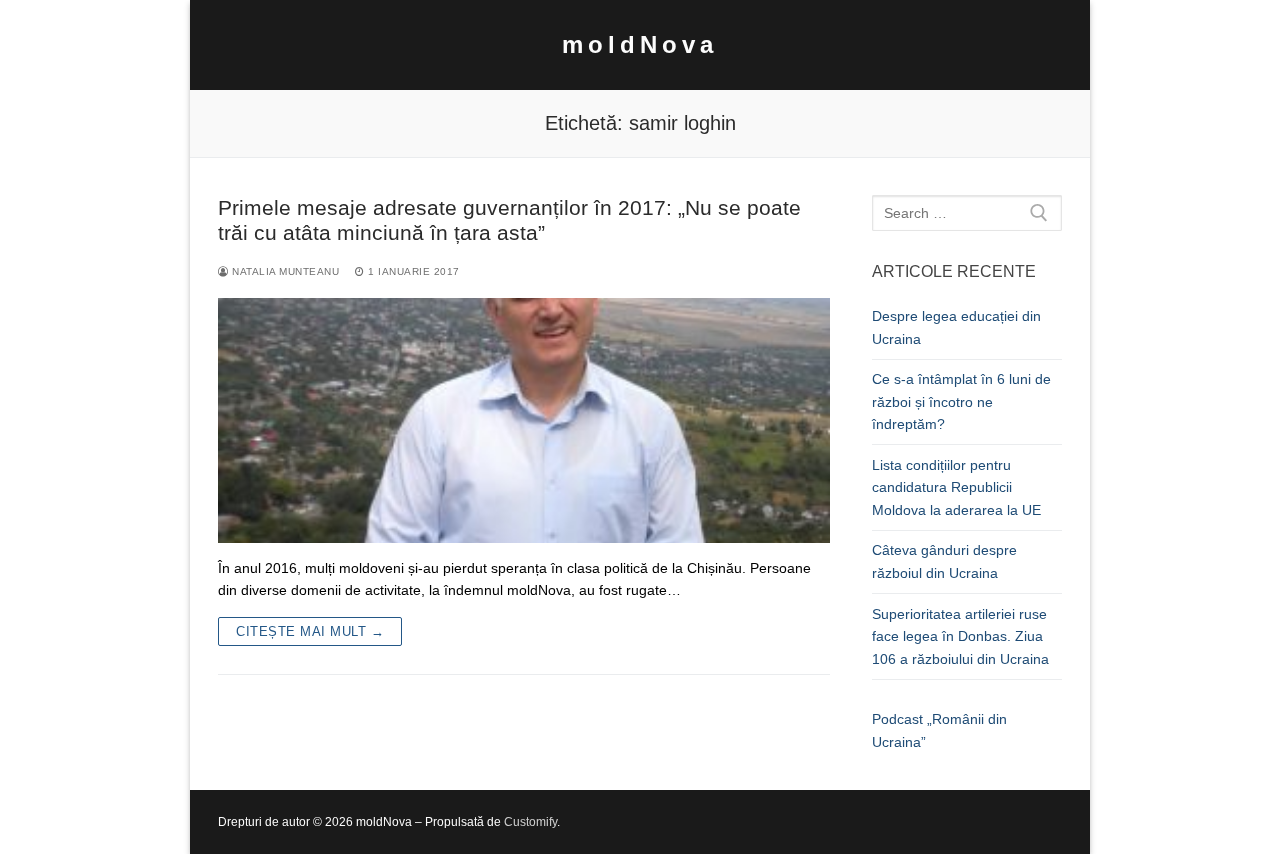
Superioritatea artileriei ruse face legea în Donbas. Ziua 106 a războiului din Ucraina (960, 636)
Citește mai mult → (310, 631)
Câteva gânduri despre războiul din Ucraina (944, 561)
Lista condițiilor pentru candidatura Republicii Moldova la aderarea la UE (956, 487)
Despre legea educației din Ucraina (956, 327)
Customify (530, 822)
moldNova (640, 44)
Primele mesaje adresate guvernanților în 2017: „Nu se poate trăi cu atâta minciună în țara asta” (509, 220)
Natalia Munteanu (284, 271)
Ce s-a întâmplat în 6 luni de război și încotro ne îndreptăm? (961, 401)
